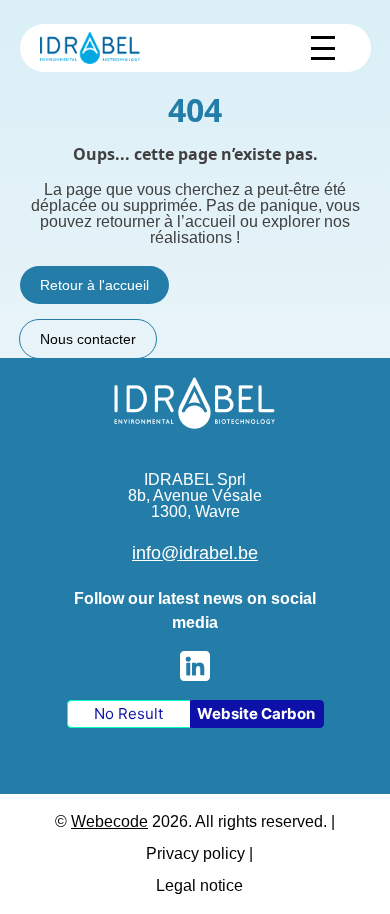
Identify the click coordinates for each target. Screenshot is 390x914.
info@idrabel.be (195, 553)
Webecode (109, 821)
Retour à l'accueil (94, 285)
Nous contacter (88, 339)
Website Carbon (256, 713)
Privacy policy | (199, 853)
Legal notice (199, 885)
